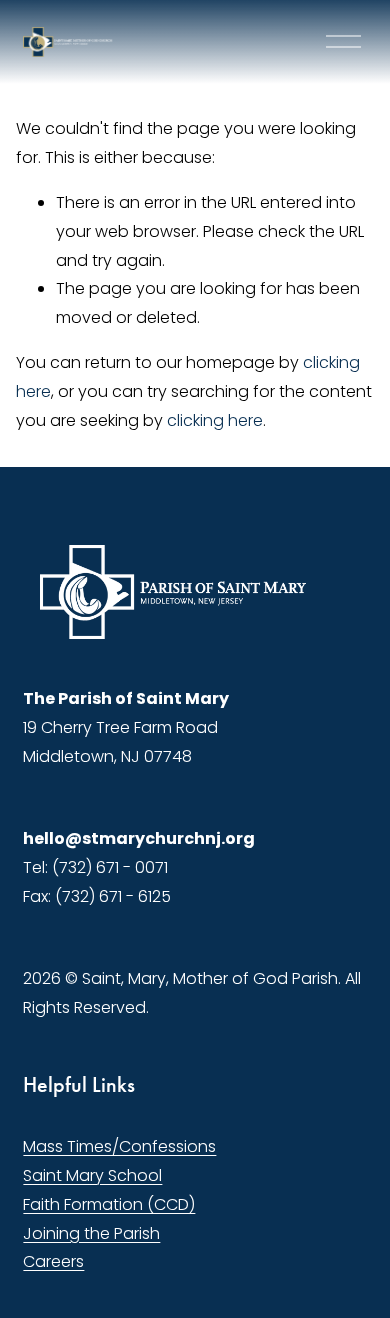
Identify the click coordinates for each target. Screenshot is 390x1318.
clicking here (215, 420)
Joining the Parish (91, 1233)
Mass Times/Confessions (119, 1146)
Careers (53, 1261)
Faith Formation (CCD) (109, 1204)
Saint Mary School (92, 1175)
